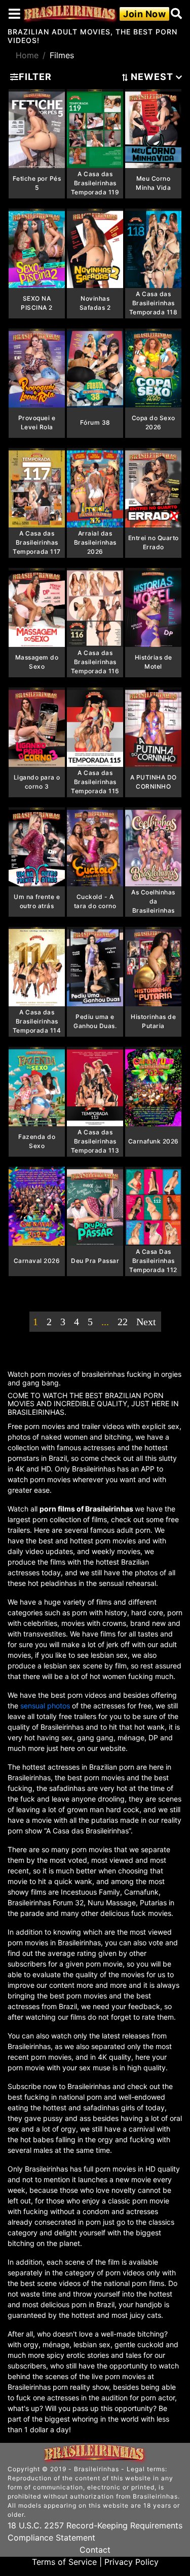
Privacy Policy (131, 2562)
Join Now (144, 14)
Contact (95, 2550)
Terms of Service (64, 2562)
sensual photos (46, 1706)
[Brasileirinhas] (70, 14)
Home (27, 55)
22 (123, 1322)
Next (146, 1322)
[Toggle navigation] (14, 14)
